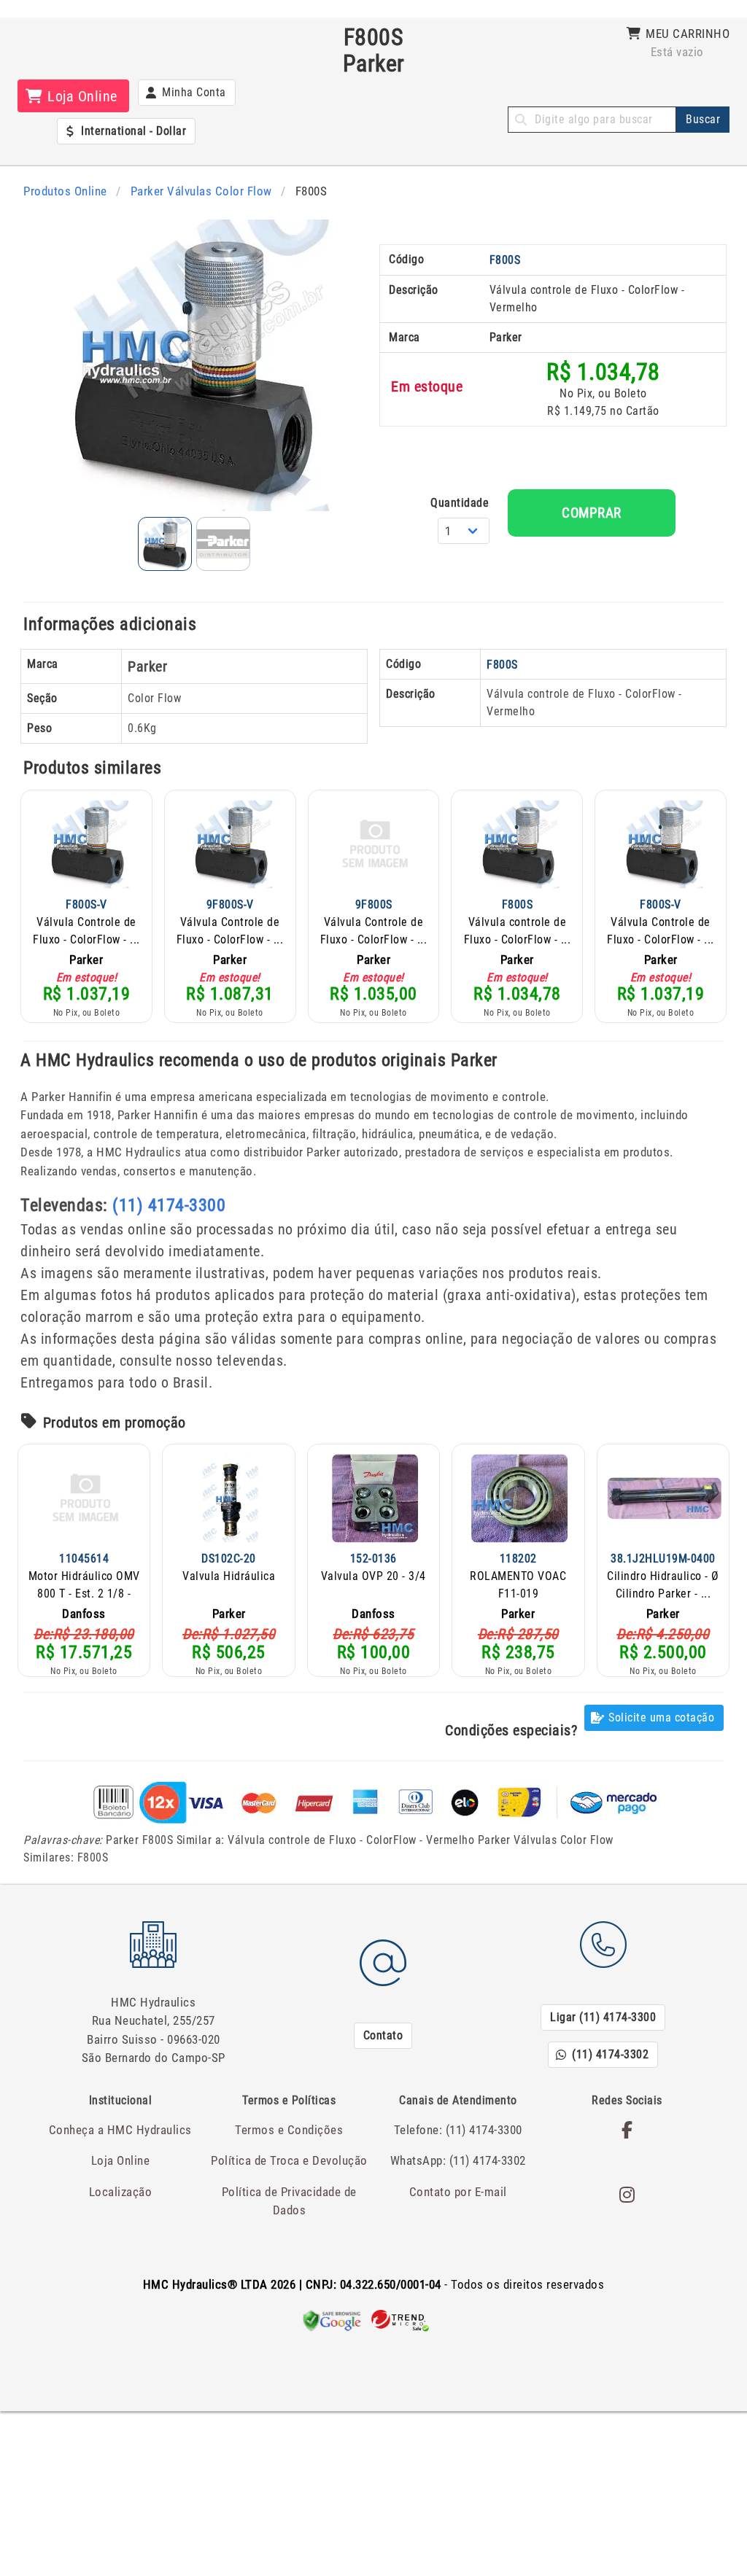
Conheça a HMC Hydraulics (120, 2130)
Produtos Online (65, 191)
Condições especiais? (511, 1730)
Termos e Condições (289, 2130)
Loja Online (121, 2160)
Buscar (703, 119)
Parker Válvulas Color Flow (201, 191)
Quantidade (460, 503)
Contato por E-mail (458, 2192)
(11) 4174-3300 (169, 1205)
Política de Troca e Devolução (289, 2160)
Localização (121, 2192)
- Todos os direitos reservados (374, 2284)
